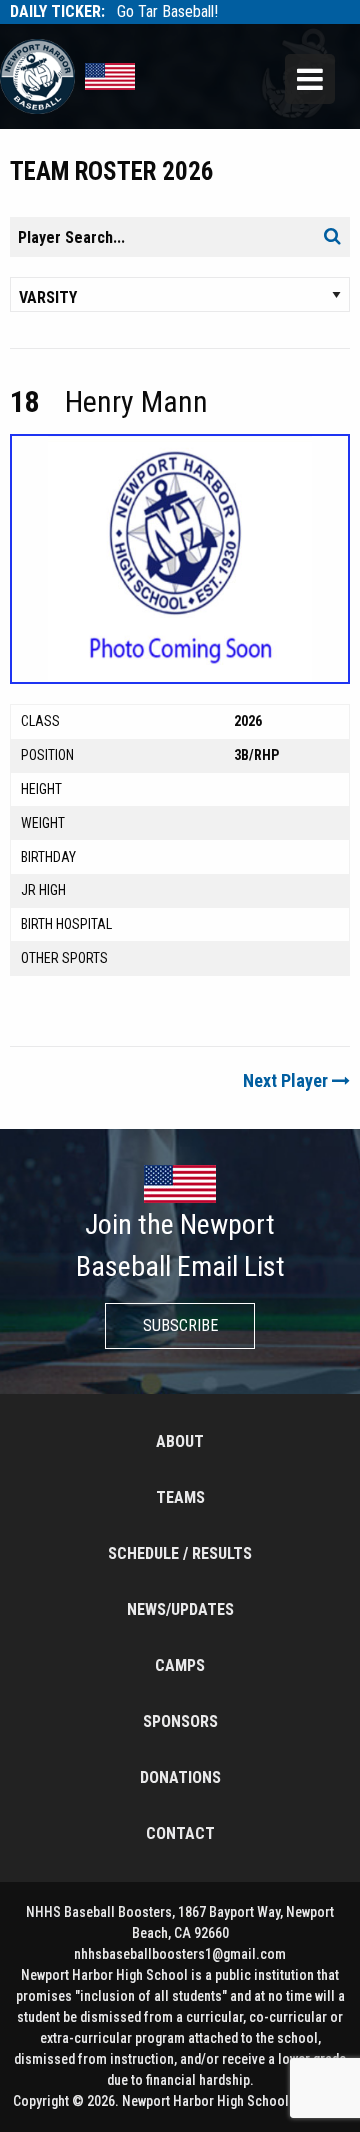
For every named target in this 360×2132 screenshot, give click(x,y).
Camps (180, 1665)
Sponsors (180, 1721)
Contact (180, 1833)
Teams (180, 1497)
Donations (180, 1777)
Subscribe (180, 1325)
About (180, 1441)
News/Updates (180, 1609)
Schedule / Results (180, 1553)
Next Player (287, 1080)
